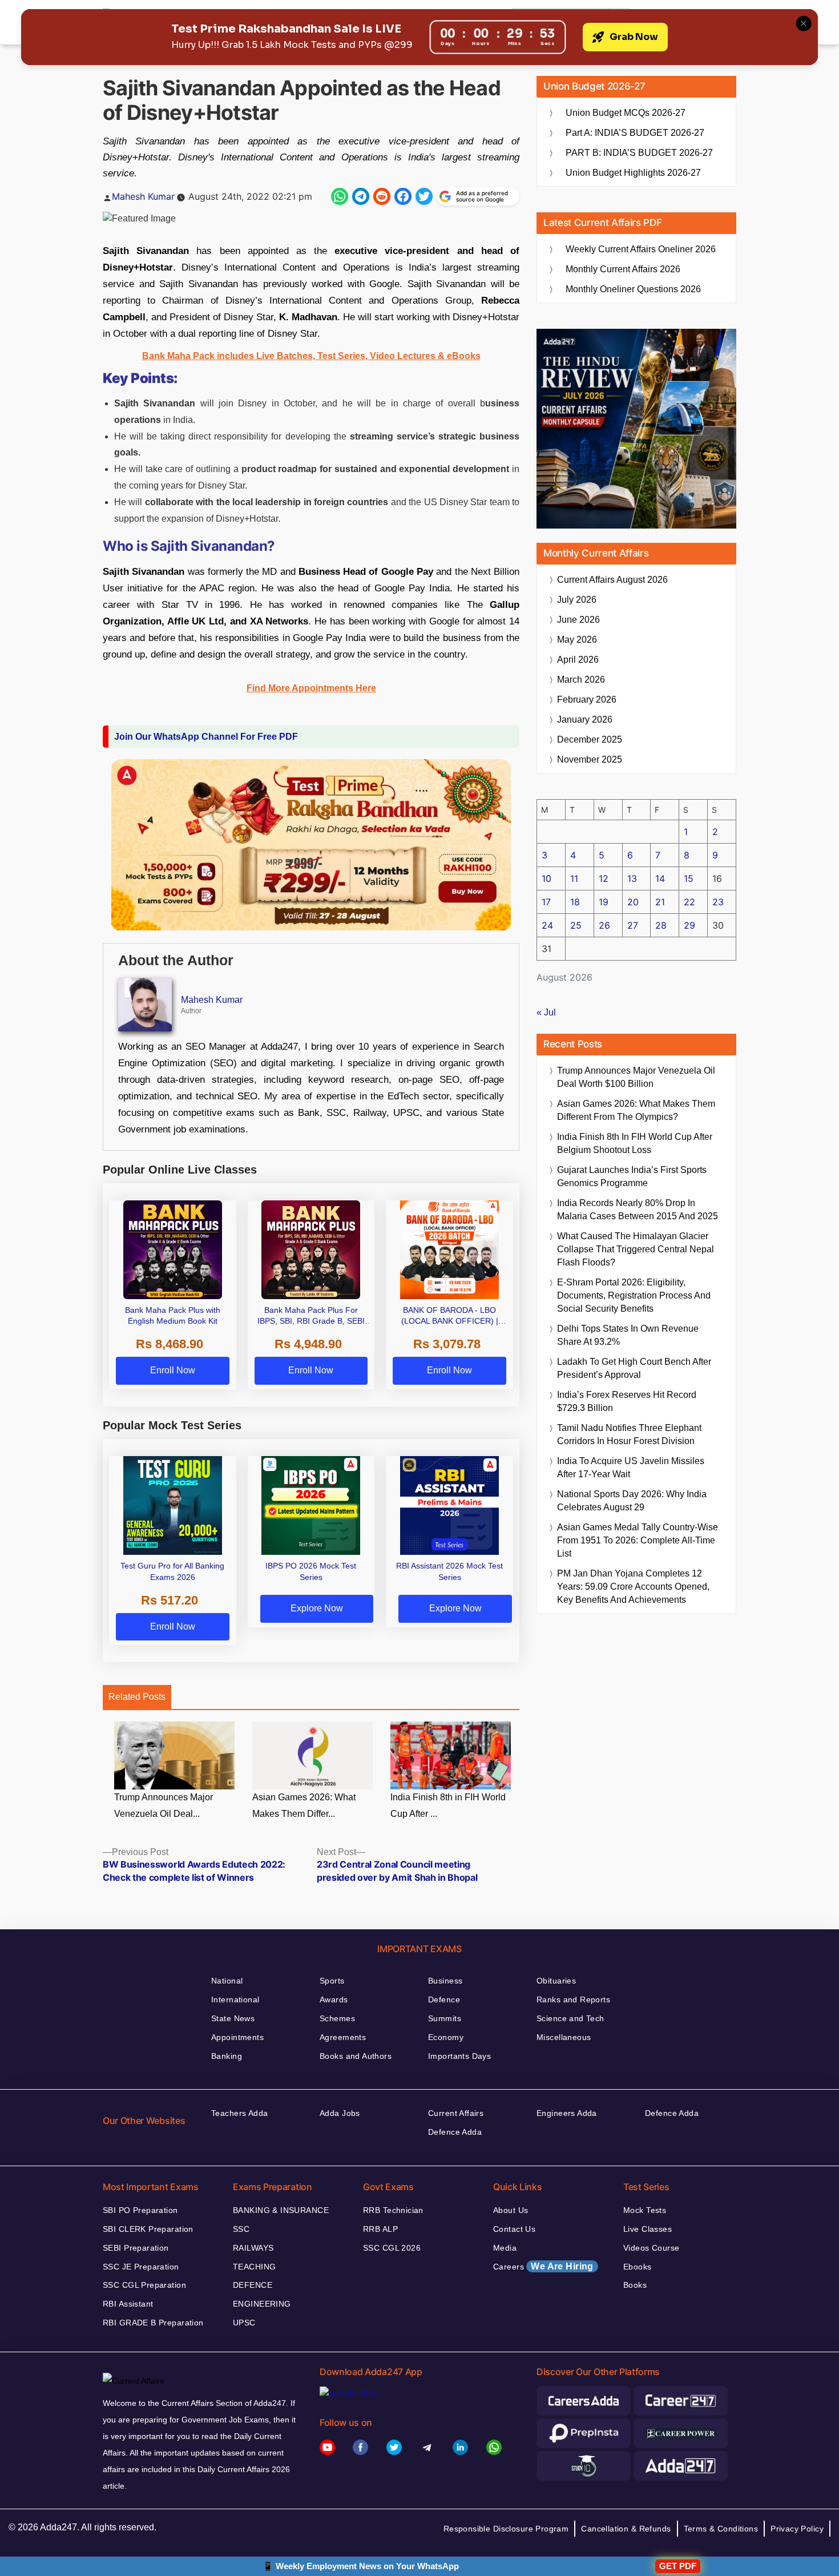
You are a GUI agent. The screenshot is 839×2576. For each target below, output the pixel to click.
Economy (446, 2037)
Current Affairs (456, 2113)
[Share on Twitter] (424, 196)
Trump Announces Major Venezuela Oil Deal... (164, 1805)
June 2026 (578, 620)
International (235, 1999)
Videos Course (651, 2248)
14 (660, 878)
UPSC (244, 2323)
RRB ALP (380, 2229)
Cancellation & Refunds (626, 2529)
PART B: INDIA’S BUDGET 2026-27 (639, 153)
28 (661, 925)
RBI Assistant (128, 2304)
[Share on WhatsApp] (340, 196)
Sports (332, 1981)
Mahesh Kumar (143, 196)
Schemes (337, 2018)
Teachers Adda (239, 2113)
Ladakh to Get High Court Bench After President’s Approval (634, 1368)
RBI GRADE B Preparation (153, 2323)
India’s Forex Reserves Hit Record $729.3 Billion (627, 1401)
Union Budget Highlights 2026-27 (633, 173)
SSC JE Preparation (141, 2267)
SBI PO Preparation (140, 2210)
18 (575, 902)
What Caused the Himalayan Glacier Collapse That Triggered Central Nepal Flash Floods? (636, 1249)
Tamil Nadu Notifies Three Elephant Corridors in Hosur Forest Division (629, 1434)
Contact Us (514, 2229)
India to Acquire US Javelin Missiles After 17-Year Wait (631, 1468)
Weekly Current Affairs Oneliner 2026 (641, 249)
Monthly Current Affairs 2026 (623, 269)
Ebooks (638, 2267)
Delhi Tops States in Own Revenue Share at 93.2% (628, 1335)
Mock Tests (645, 2210)
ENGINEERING (262, 2304)
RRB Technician (393, 2210)
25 (576, 925)
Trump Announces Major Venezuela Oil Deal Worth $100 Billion (636, 1077)
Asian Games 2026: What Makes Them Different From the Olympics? (636, 1110)
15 (689, 878)
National (227, 1981)
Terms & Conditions (721, 2529)
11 (574, 878)
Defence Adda (455, 2132)
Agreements (343, 2037)
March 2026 (581, 680)
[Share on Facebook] (403, 196)
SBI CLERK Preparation (148, 2229)
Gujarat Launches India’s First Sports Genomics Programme (632, 1176)
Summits (445, 2018)
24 (547, 925)
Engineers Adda (567, 2113)
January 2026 (585, 719)
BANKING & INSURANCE (281, 2210)
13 (632, 878)
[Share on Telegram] (361, 196)
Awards (334, 1999)
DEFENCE (253, 2285)
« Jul (546, 1012)
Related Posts (137, 1697)
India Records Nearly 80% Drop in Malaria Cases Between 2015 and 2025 (638, 1210)
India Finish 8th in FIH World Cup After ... (448, 1805)
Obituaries (556, 1981)
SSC (241, 2229)
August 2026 (612, 580)
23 (718, 902)
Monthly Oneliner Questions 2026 (633, 289)
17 (546, 902)
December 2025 (590, 739)
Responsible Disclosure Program (506, 2529)
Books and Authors (356, 2056)
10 (546, 878)
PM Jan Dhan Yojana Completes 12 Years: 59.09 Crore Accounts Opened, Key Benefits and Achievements (633, 1587)
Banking (227, 2056)
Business (445, 1981)
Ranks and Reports (573, 1999)
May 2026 (577, 640)
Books (635, 2285)
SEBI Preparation (136, 2248)
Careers (543, 2266)
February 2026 (587, 700)
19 (604, 902)
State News (233, 2018)
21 (660, 902)
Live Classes (648, 2229)
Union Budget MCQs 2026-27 (626, 113)
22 (689, 902)
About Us (511, 2210)
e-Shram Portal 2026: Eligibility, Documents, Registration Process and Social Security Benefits (634, 1295)
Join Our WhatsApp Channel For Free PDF (206, 737)
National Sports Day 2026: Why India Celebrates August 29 (632, 1501)
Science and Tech (570, 2018)
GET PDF (678, 2566)
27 (633, 925)
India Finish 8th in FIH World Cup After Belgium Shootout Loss (635, 1143)
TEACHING (254, 2267)
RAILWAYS (253, 2248)
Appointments (237, 2037)
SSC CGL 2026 (392, 2248)
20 (633, 902)
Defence (444, 1999)
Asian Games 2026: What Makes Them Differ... (304, 1805)
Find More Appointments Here (311, 688)
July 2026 (577, 600)
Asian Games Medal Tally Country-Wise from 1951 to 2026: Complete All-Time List (638, 1540)
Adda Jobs (340, 2113)
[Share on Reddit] (382, 196)
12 (604, 878)
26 (604, 925)
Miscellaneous (564, 2037)
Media (505, 2248)
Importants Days (459, 2056)
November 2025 (590, 759)
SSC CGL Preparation (144, 2285)
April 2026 (578, 660)
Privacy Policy (797, 2529)
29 (689, 925)
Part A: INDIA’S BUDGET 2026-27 (635, 133)
